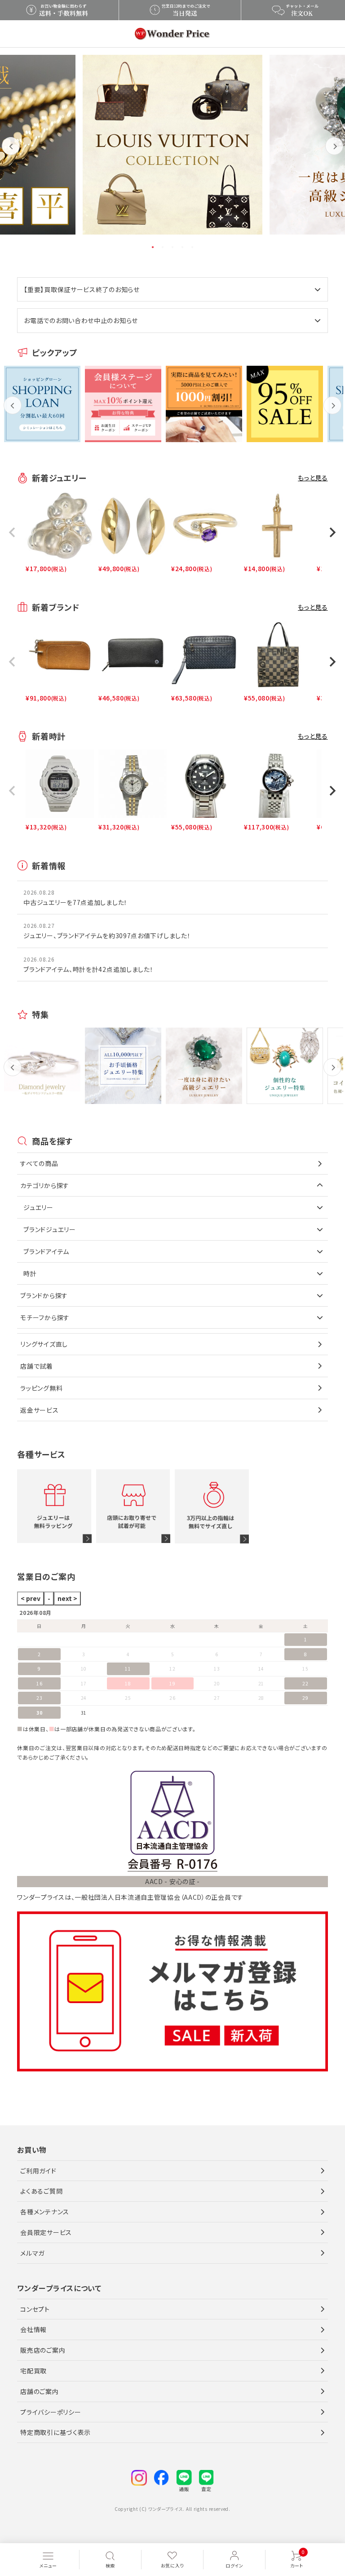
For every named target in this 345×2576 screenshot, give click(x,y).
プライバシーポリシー (51, 2412)
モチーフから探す (45, 1317)
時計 (30, 1273)
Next (334, 153)
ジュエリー (38, 1207)
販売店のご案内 (43, 2350)
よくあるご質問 (41, 2191)
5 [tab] (193, 247)
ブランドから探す (44, 1295)
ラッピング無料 (41, 1388)
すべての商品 (39, 1163)
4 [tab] (183, 247)
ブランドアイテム (46, 1251)
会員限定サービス (46, 2232)
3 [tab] (173, 247)
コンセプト (35, 2309)
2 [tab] (163, 247)
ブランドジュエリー (49, 1229)
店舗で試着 (37, 1366)
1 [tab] (153, 247)
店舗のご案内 (39, 2391)
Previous (11, 153)
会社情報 (33, 2329)
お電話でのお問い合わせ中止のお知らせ (81, 320)
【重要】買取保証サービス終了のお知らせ (82, 289)
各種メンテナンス (45, 2212)
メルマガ (32, 2252)
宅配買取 (33, 2371)
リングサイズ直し (44, 1344)
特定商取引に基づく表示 (55, 2432)
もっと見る (313, 478)
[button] (13, 532)
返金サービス (39, 1410)
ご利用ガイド (38, 2170)
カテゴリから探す (45, 1185)
